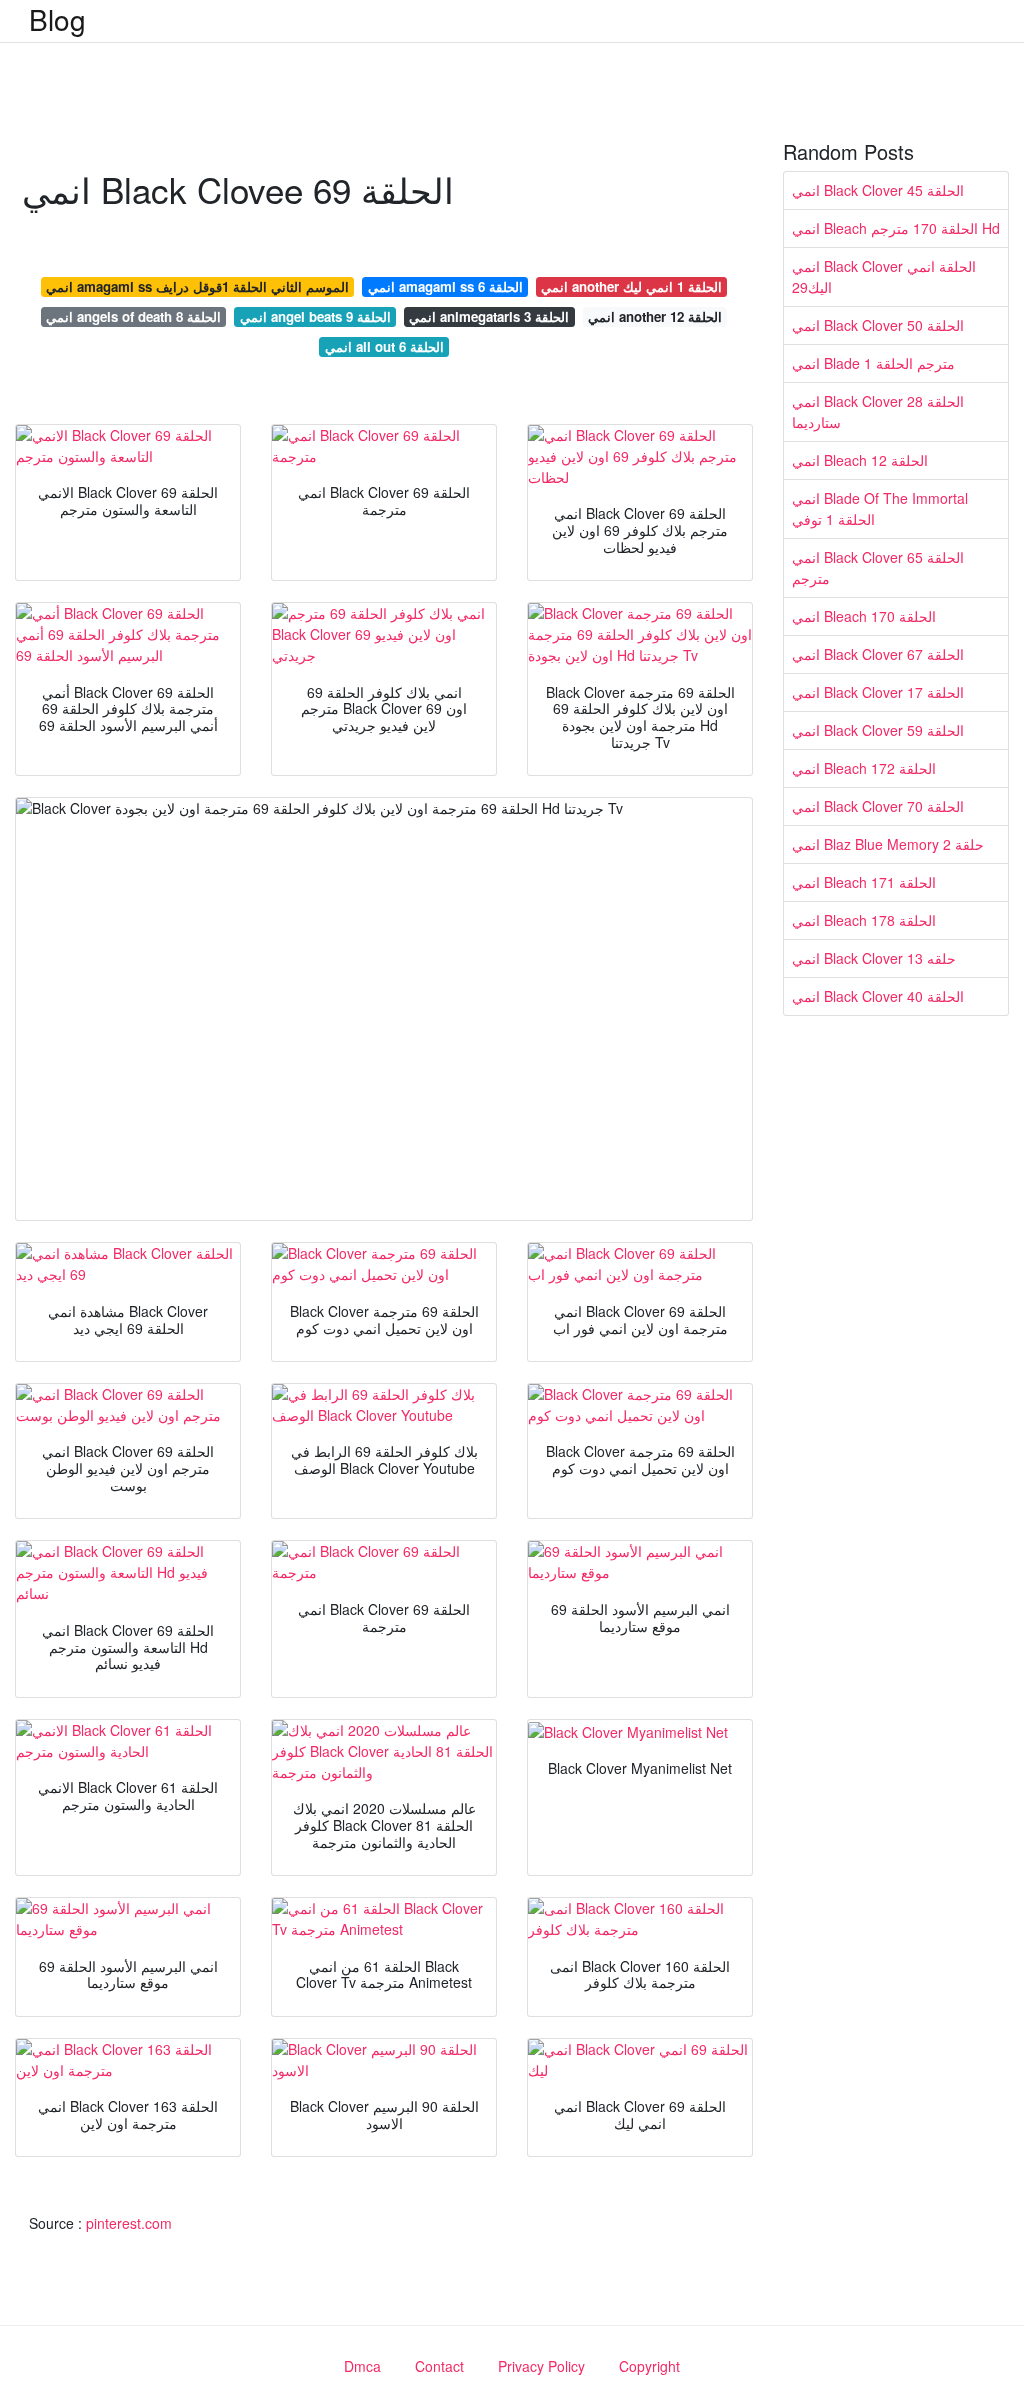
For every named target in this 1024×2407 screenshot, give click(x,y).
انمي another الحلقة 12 (655, 316)
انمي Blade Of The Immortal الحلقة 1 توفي (880, 508)
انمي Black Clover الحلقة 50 (878, 325)
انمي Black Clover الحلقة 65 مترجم (878, 567)
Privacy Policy (541, 2366)
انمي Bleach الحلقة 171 (864, 882)
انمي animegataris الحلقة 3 (489, 316)
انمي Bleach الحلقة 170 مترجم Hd (896, 228)
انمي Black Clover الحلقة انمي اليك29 (884, 276)
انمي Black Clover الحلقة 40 (878, 996)
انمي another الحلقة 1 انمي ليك (631, 286)
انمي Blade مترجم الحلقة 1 (873, 363)
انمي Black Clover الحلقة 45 (878, 190)
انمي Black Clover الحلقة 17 (878, 692)
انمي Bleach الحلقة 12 (860, 460)
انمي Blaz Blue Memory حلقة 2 (888, 844)
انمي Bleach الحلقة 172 (864, 768)
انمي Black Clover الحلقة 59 (878, 730)
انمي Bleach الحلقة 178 (864, 920)
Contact (439, 2366)
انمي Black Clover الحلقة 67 (878, 654)
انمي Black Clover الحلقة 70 (878, 806)
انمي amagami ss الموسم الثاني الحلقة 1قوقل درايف (197, 286)
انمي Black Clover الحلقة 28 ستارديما (878, 411)
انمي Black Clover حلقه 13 (874, 958)
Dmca (362, 2366)
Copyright (649, 2366)
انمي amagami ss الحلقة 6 (445, 286)
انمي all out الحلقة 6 (384, 346)
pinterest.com (129, 2223)
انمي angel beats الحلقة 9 (315, 316)
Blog (57, 19)
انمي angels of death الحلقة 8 (133, 316)
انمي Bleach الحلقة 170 (864, 616)
